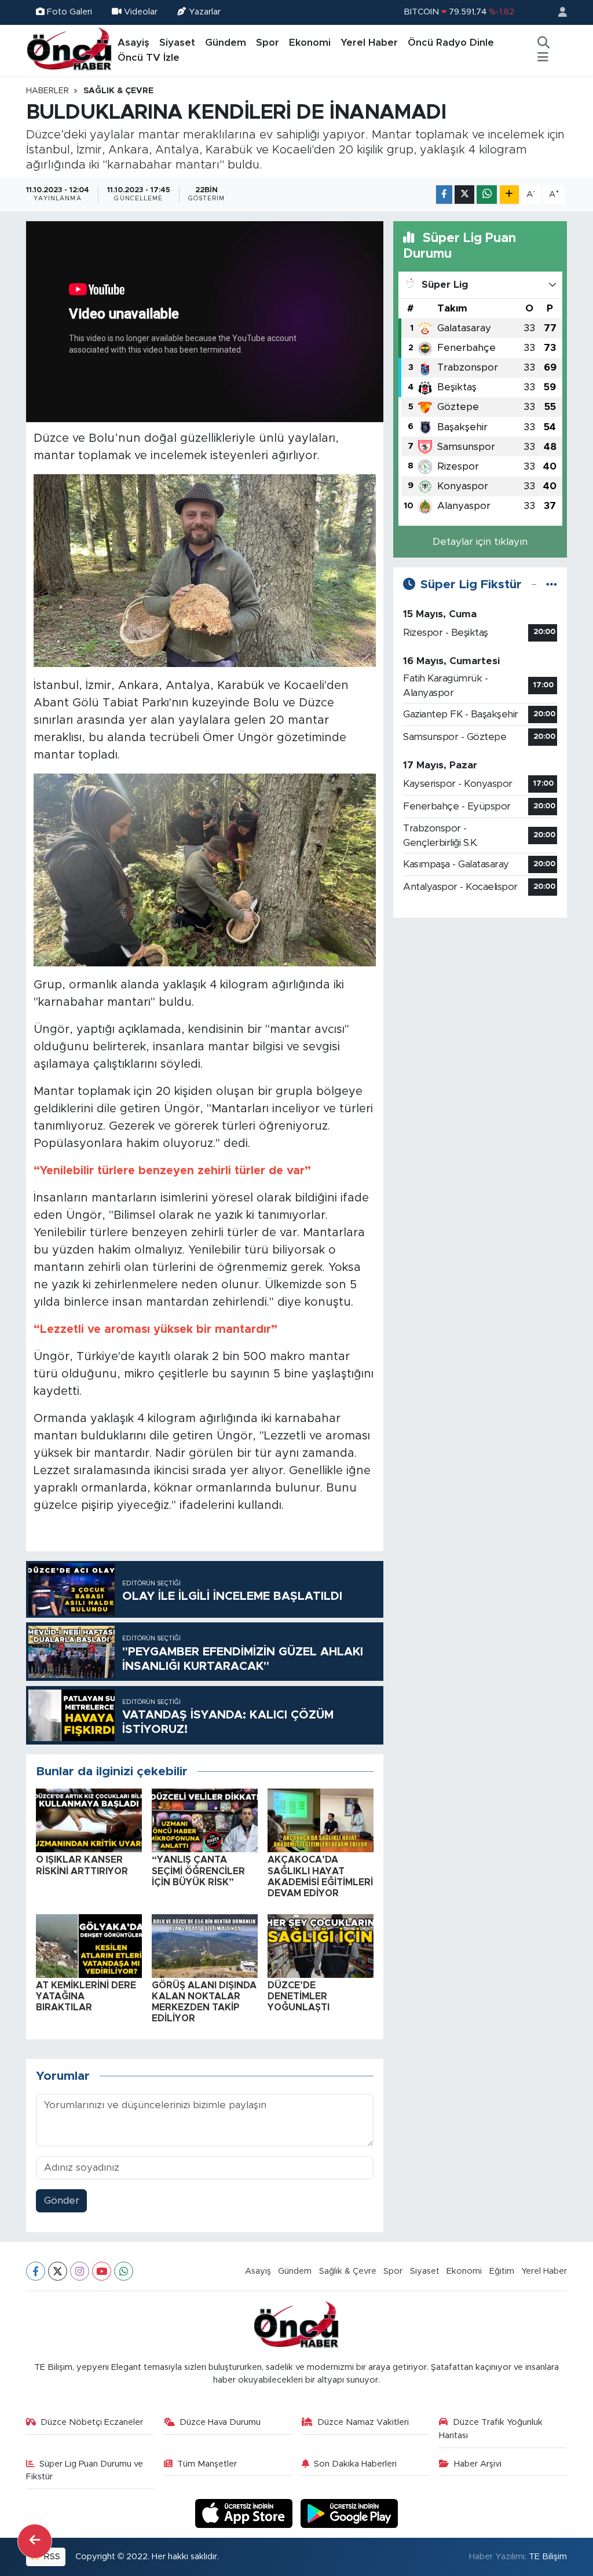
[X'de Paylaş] (464, 195)
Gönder (62, 2201)
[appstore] (246, 2513)
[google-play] (349, 2513)
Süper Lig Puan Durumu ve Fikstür (85, 2470)
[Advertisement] (480, 1000)
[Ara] (543, 43)
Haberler (47, 91)
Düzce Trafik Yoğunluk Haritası (491, 2429)
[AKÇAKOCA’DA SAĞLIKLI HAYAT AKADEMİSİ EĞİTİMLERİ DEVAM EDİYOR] (321, 1820)
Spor (268, 43)
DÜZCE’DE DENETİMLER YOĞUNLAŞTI (299, 1996)
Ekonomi (310, 43)
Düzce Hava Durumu (220, 2422)
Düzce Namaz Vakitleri (363, 2422)
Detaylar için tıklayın (480, 542)
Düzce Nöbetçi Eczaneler (92, 2422)
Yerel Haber (369, 43)
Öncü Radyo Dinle (451, 43)
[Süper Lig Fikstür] (552, 585)
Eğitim (502, 2271)
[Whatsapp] (124, 2271)
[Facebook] (36, 2271)
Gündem (226, 43)
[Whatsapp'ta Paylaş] (487, 195)
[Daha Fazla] (509, 195)
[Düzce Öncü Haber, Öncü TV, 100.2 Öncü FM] (69, 50)
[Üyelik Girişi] (558, 12)
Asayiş (133, 43)
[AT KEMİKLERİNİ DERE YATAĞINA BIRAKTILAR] (89, 1945)
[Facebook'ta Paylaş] (444, 195)
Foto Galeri (69, 12)
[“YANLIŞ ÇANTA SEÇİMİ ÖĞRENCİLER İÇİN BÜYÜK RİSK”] (205, 1820)
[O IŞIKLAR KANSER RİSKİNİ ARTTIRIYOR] (89, 1820)
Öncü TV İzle (149, 58)
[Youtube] (102, 2271)
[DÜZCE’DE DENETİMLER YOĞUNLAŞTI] (321, 1945)
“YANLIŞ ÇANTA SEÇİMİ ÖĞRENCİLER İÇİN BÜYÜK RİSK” (198, 1871)
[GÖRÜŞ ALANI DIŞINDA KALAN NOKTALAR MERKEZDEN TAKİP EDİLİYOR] (205, 1945)
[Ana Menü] (543, 58)
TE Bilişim (548, 2557)
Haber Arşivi (478, 2464)
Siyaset (177, 43)
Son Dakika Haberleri (355, 2464)
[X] (58, 2271)
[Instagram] (80, 2271)
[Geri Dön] (35, 2541)
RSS (51, 2557)
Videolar (141, 12)
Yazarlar (205, 12)
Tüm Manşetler (207, 2464)
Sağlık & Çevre (118, 91)
